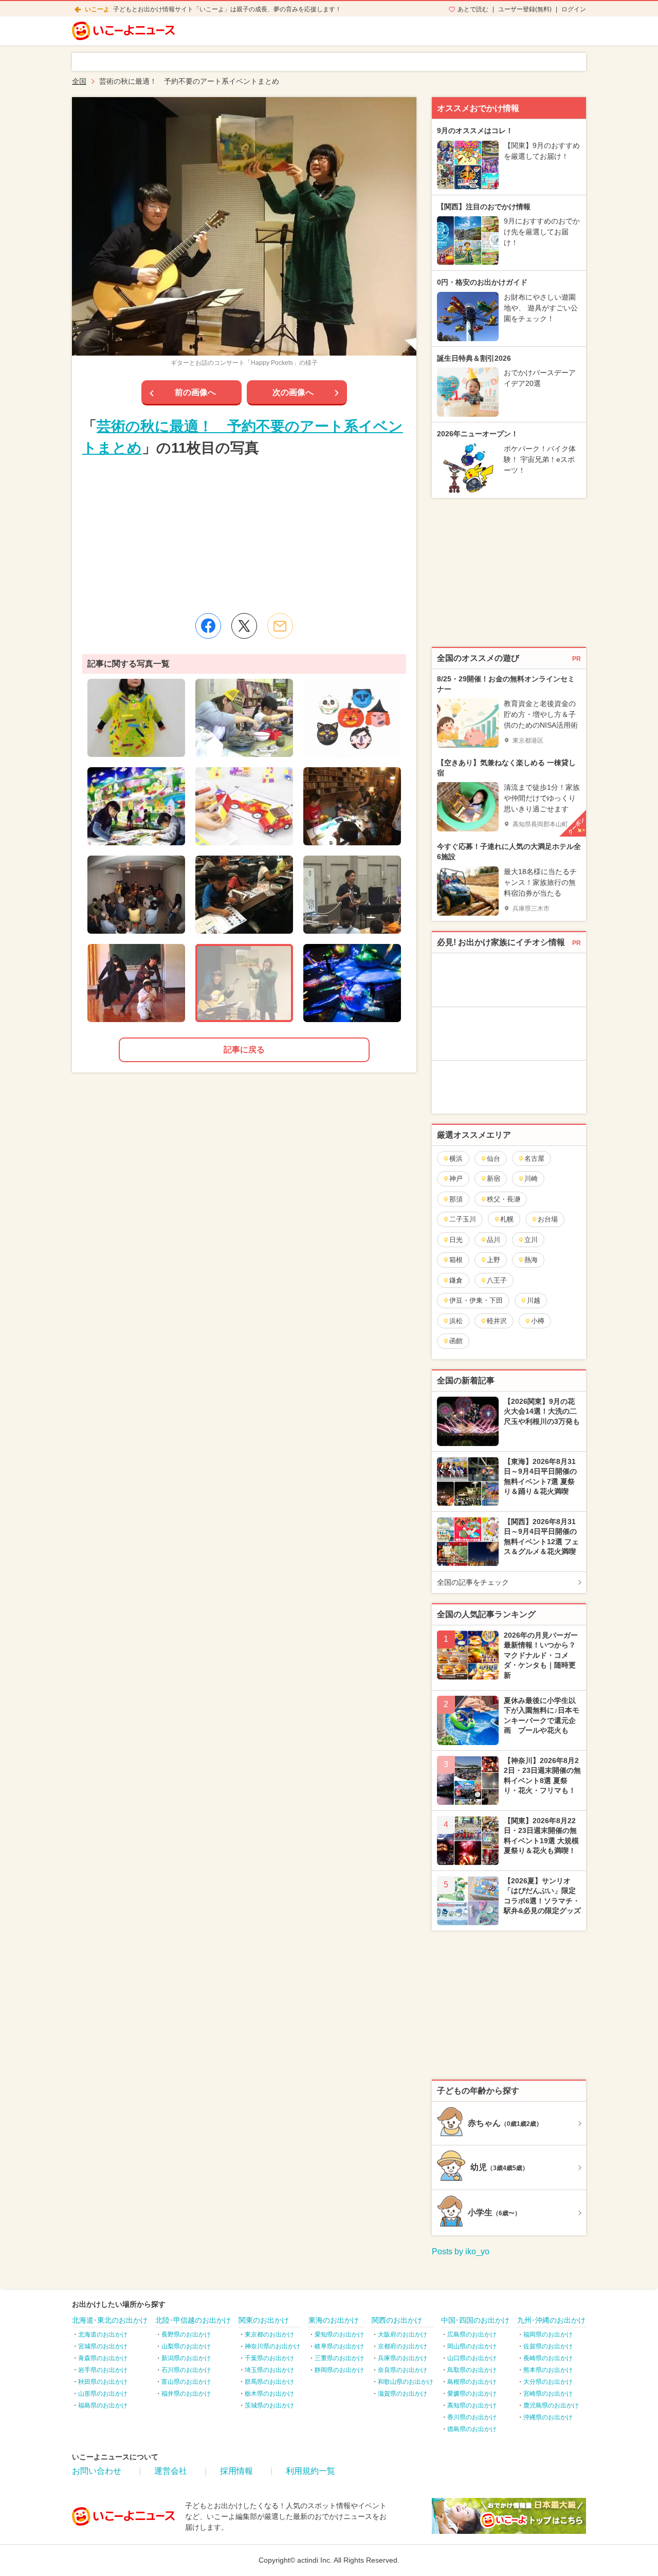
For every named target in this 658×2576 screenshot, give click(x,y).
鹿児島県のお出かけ (551, 2405)
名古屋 (534, 1159)
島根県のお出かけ (472, 2382)
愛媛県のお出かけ (472, 2394)
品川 (493, 1240)
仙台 (493, 1159)
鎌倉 (456, 1280)
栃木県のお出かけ (269, 2394)
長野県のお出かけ (186, 2334)
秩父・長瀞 (504, 1199)
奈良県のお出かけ (403, 2370)
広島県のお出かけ (472, 2334)
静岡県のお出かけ (339, 2370)
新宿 (493, 1179)
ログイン (574, 9)
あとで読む (473, 9)
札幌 (507, 1219)
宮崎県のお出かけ (548, 2394)
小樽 (538, 1321)
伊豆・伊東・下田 (476, 1300)
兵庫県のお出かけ (403, 2358)
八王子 (497, 1280)
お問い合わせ (97, 2471)
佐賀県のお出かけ (548, 2346)
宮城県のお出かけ (103, 2346)
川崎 (531, 1179)
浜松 (456, 1321)
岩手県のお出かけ (103, 2370)
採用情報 (236, 2471)
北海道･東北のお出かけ (110, 2320)
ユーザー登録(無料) (525, 9)
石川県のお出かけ (186, 2370)
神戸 (456, 1179)
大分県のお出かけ (548, 2382)
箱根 (456, 1260)
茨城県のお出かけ (269, 2405)
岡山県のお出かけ (472, 2346)
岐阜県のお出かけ (339, 2346)
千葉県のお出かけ (269, 2358)
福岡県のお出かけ (548, 2334)
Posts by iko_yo (461, 2251)
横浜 (456, 1159)
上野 (493, 1260)
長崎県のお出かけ (548, 2358)
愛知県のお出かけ (339, 2334)
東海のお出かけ (334, 2320)
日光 (456, 1240)
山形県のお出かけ (103, 2394)
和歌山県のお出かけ (406, 2382)
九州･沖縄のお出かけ (551, 2320)
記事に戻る (244, 1050)
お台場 (548, 1219)
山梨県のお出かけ (186, 2346)
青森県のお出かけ (103, 2358)
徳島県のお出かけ (472, 2429)
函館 (456, 1341)
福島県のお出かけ (103, 2405)
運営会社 (171, 2471)
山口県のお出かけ (472, 2358)
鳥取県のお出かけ (472, 2370)
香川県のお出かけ (472, 2417)
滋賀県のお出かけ (403, 2394)
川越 (534, 1300)
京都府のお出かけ (403, 2346)
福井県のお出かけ (186, 2394)
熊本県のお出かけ (548, 2370)
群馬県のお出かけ (269, 2382)
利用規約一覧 (310, 2471)
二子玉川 (463, 1219)
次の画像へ (293, 392)
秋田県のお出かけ (103, 2382)
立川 (531, 1240)
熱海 (531, 1260)
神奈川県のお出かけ (272, 2346)
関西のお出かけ (397, 2320)
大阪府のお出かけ (403, 2334)
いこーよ (97, 9)
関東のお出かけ (264, 2320)
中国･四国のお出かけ (475, 2320)
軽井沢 (497, 1321)
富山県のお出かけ (186, 2382)
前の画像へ (195, 392)
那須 (456, 1199)
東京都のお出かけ (269, 2334)
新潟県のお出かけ (186, 2358)
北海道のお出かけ (103, 2334)
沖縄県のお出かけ (548, 2417)
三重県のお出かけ (339, 2358)
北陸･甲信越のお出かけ (193, 2320)
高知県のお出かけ (472, 2405)
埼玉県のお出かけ (269, 2370)
